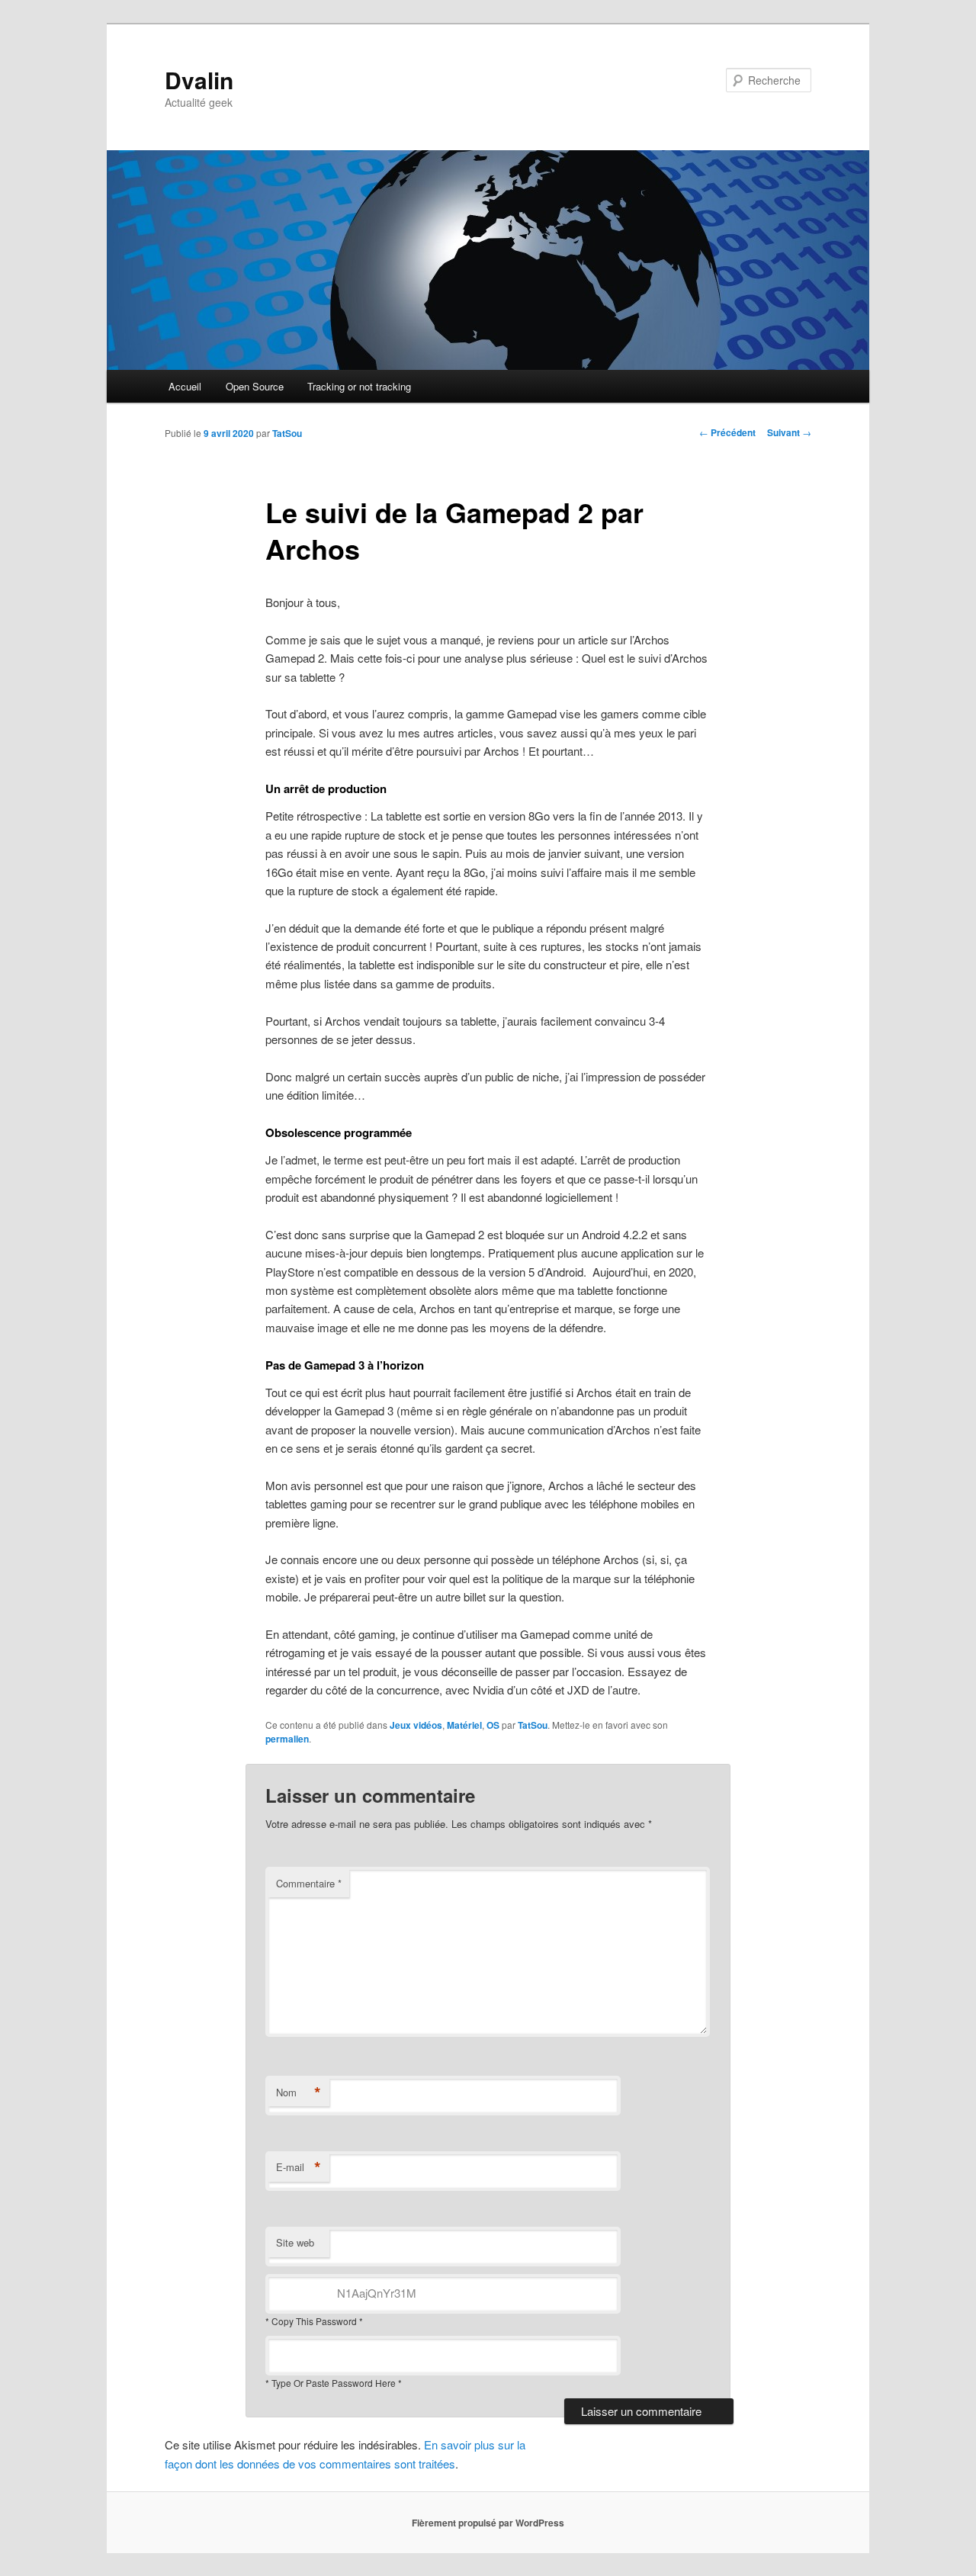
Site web (295, 2242)
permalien (287, 1739)
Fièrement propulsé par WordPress (488, 2523)
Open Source (255, 386)
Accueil (185, 386)
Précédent (727, 432)
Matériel (464, 1725)
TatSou (287, 433)
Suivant (789, 432)
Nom (299, 2093)
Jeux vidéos (416, 1725)
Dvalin (199, 80)
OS (493, 1725)
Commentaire (309, 1883)
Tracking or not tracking (359, 386)
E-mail (299, 2167)
